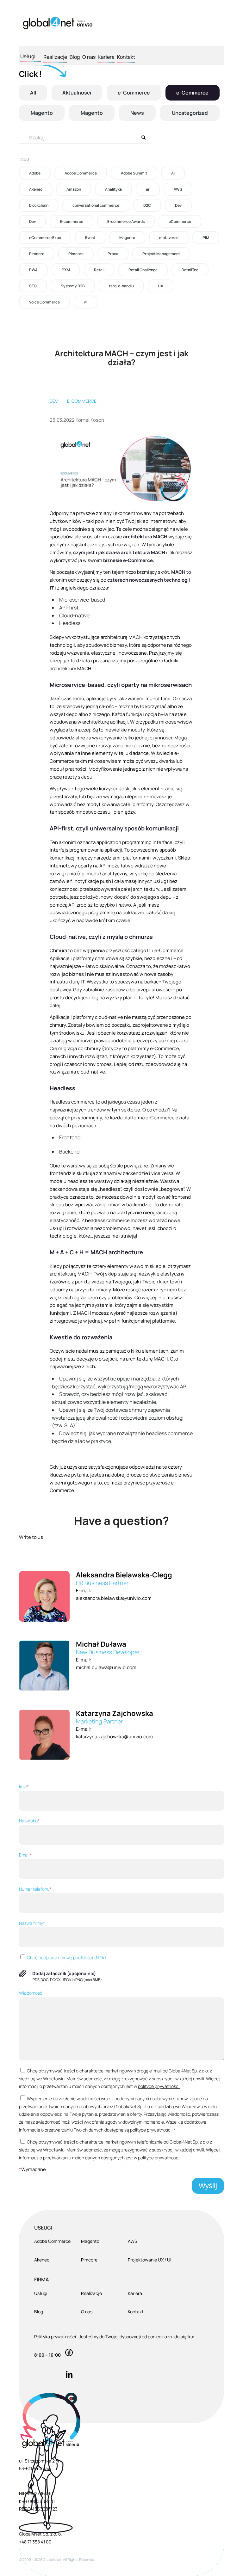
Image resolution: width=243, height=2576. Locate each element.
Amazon (74, 189)
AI (173, 173)
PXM (66, 270)
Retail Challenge (143, 270)
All (33, 93)
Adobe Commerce (81, 173)
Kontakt (126, 57)
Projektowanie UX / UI (150, 2260)
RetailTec (190, 270)
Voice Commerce (44, 302)
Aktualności (77, 93)
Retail (99, 270)
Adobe (35, 173)
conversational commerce (96, 205)
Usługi (28, 56)
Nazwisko (29, 1821)
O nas (89, 57)
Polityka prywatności (55, 2337)
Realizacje (55, 57)
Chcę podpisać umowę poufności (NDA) (66, 1958)
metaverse (169, 238)
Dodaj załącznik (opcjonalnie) (64, 1973)
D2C (147, 205)
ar (148, 189)
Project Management (161, 254)
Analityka (113, 189)
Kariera (106, 57)
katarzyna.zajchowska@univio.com (114, 1737)
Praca (113, 254)
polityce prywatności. (159, 2086)
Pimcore (37, 254)
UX (161, 286)
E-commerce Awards (126, 221)
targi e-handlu (121, 286)
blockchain (39, 205)
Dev (178, 205)
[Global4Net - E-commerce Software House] (58, 23)
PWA (33, 270)
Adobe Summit (134, 173)
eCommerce (180, 221)
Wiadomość (31, 1993)
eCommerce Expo (45, 238)
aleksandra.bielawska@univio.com (114, 1598)
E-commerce (72, 221)
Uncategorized (190, 113)
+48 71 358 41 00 (35, 2542)
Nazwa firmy (32, 1923)
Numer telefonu (35, 1889)
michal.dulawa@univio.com (106, 1667)
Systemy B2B (73, 286)
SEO (33, 286)
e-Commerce (134, 93)
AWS (178, 189)
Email (25, 1855)
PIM (206, 238)
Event (90, 238)
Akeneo (36, 189)
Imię (24, 1787)
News (137, 113)
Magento (42, 113)
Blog (75, 57)
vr (86, 302)
